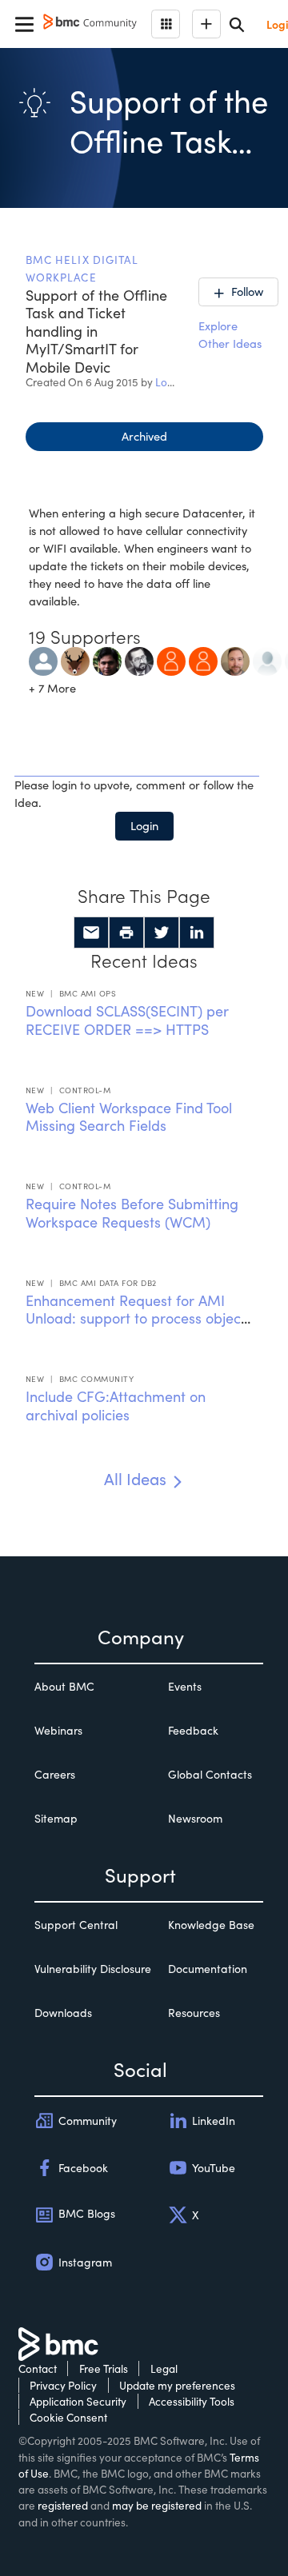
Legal (164, 2368)
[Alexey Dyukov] (171, 659)
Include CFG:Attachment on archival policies (116, 1406)
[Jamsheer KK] (107, 659)
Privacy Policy (63, 2385)
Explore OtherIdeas (230, 334)
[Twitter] (162, 933)
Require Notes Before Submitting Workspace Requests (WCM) (132, 1213)
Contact (38, 2368)
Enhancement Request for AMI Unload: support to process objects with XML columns (139, 1318)
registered (63, 2505)
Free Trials (104, 2368)
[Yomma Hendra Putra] (203, 659)
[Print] (126, 933)
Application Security (78, 2401)
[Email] (91, 933)
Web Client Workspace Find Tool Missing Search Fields (129, 1117)
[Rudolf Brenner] (43, 659)
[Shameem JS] (75, 659)
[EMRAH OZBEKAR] (139, 659)
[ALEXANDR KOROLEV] (267, 659)
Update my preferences (177, 2385)
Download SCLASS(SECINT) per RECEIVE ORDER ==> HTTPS (127, 1020)
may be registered (157, 2505)
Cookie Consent (68, 2417)
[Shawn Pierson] (235, 659)
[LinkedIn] (197, 933)
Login (144, 825)
